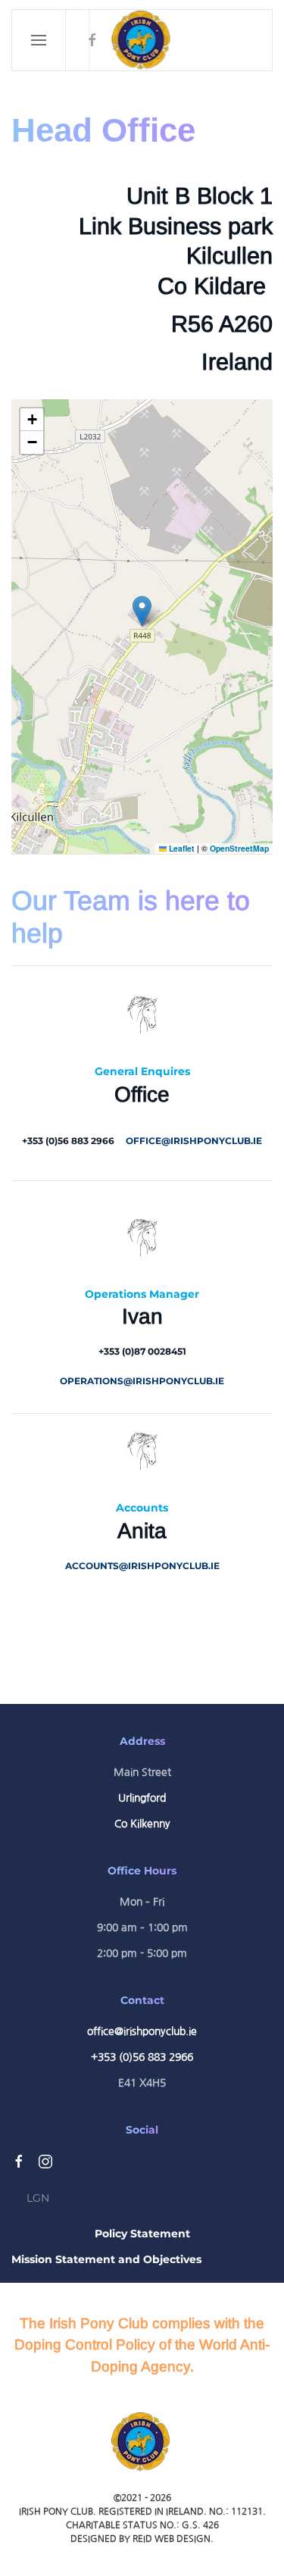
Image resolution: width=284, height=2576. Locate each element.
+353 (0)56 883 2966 (68, 1141)
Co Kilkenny (142, 1824)
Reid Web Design (172, 2539)
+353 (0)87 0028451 (142, 1351)
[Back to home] (142, 40)
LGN (38, 2198)
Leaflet (181, 848)
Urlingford (142, 1798)
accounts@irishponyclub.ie (142, 1566)
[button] (39, 40)
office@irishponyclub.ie (194, 1141)
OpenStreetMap (239, 848)
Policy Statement (142, 2234)
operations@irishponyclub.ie (142, 1381)
